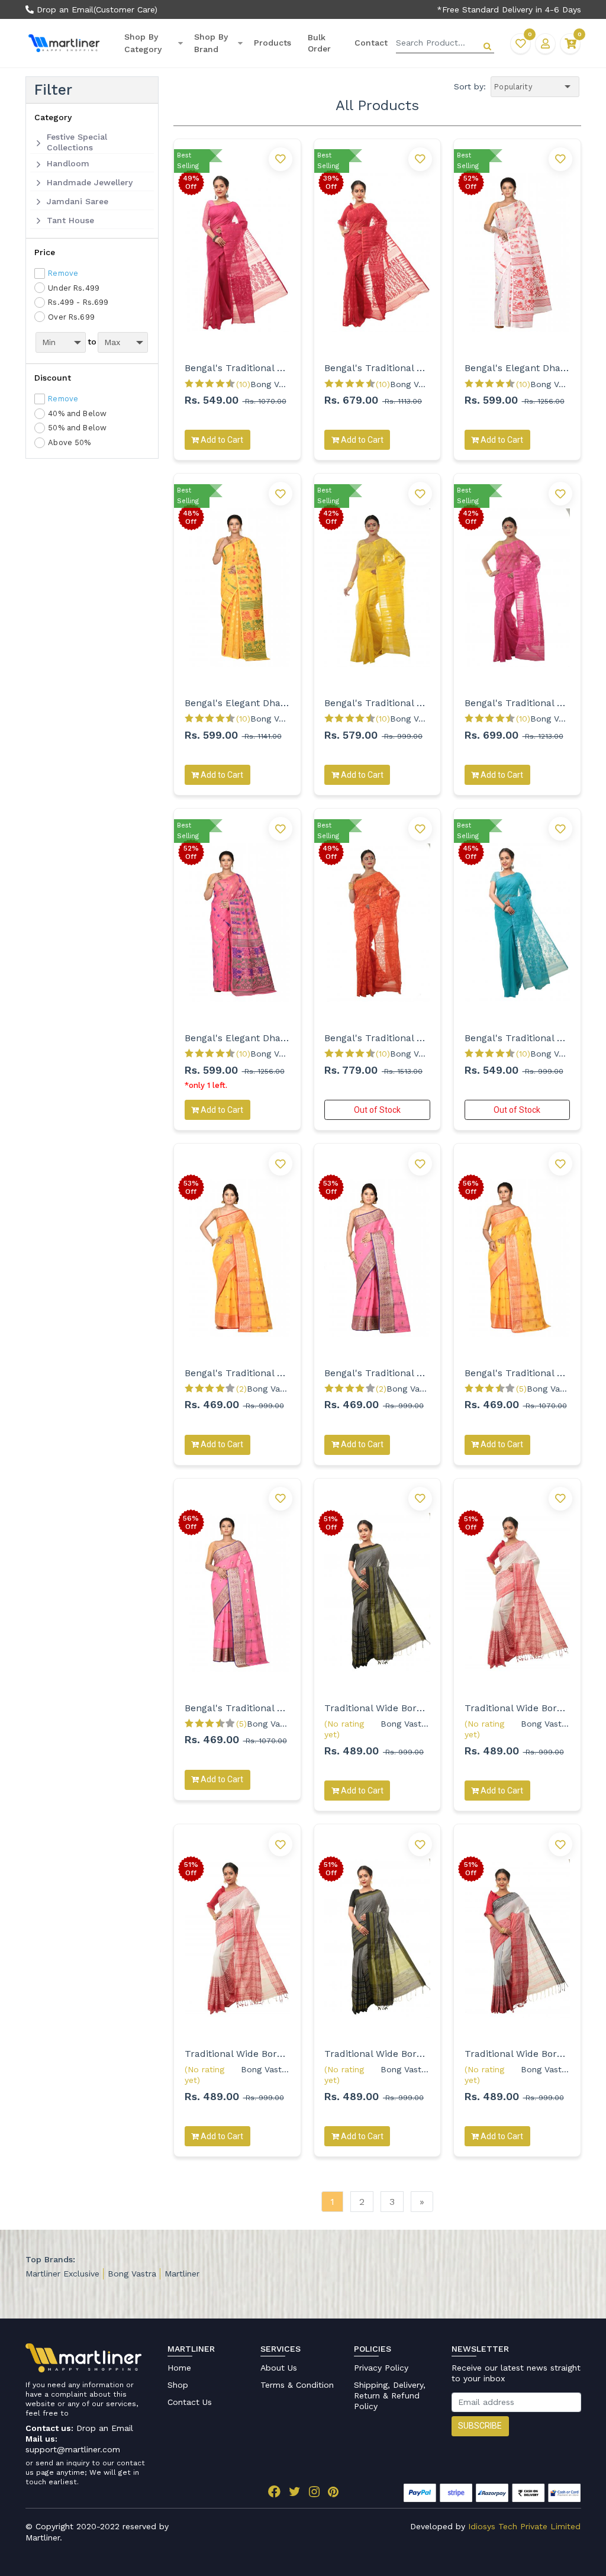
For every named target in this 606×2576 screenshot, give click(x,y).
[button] (545, 44)
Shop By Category (143, 43)
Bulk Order (319, 43)
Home (179, 2368)
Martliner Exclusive (62, 2274)
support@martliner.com (73, 2449)
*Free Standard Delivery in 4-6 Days (509, 9)
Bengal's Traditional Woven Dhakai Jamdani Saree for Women (238, 368)
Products (273, 43)
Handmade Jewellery (90, 182)
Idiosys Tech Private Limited (524, 2526)
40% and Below (77, 413)
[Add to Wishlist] (281, 159)
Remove (63, 273)
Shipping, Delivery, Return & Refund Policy (390, 2395)
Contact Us (190, 2402)
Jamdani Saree (78, 201)
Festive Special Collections (77, 142)
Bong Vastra (132, 2274)
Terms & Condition (297, 2385)
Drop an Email (64, 9)
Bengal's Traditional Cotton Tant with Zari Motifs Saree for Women (238, 1373)
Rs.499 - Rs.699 (78, 302)
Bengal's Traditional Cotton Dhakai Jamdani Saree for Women (377, 703)
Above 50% (69, 442)
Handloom (68, 163)
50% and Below (77, 428)
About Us (279, 2368)
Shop (178, 2385)
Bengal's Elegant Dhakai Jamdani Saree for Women (518, 368)
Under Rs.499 (74, 288)
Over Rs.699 (71, 317)
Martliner (182, 2274)
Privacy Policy (381, 2368)
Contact (371, 43)
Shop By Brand (211, 43)
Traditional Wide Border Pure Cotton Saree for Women (377, 1708)
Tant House (70, 220)
